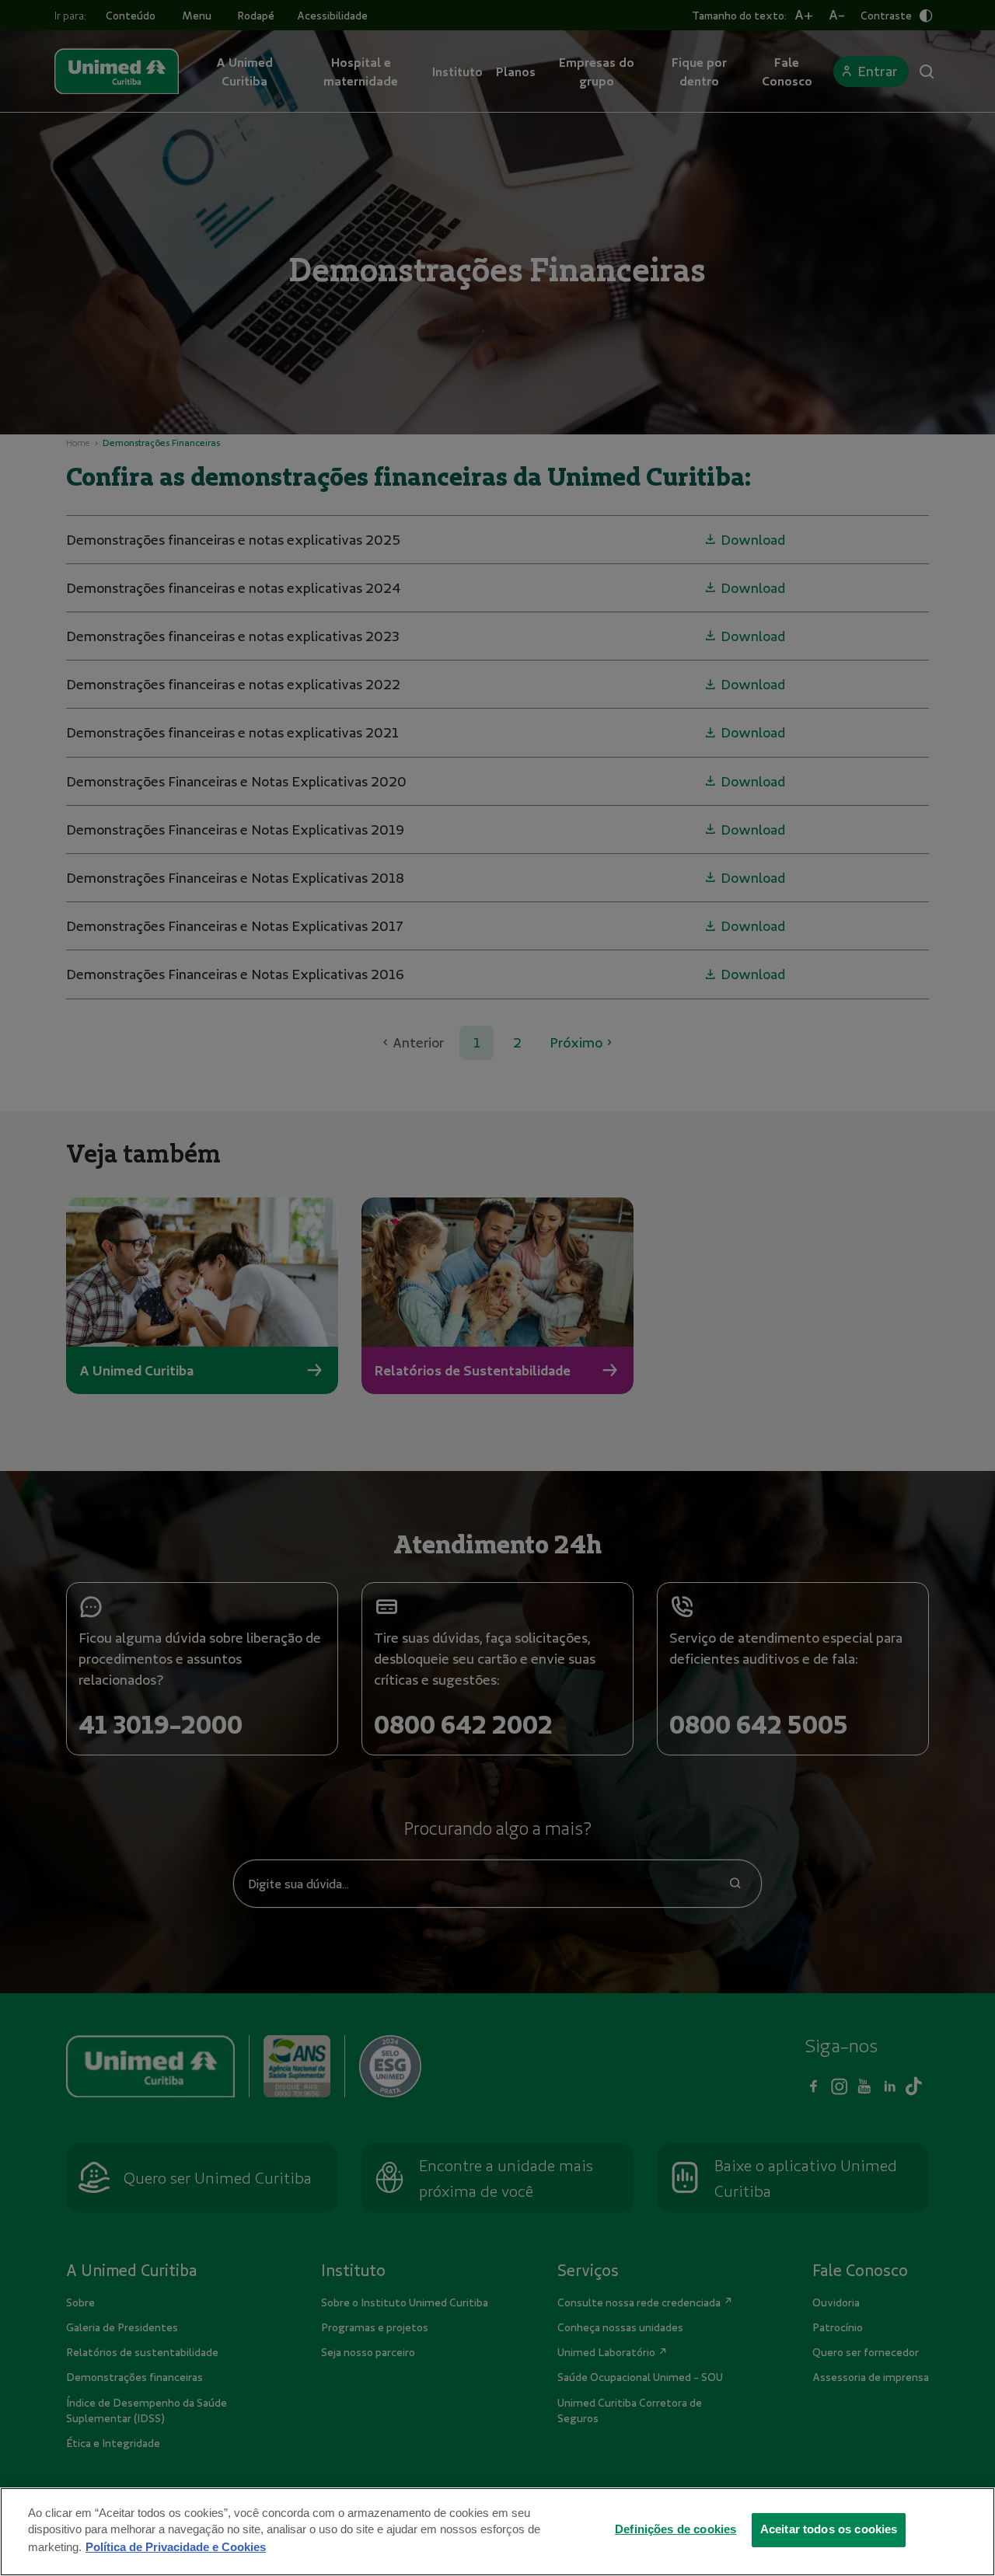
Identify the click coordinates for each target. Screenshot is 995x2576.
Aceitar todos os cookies (829, 2529)
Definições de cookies (676, 2529)
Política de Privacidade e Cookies (176, 2546)
